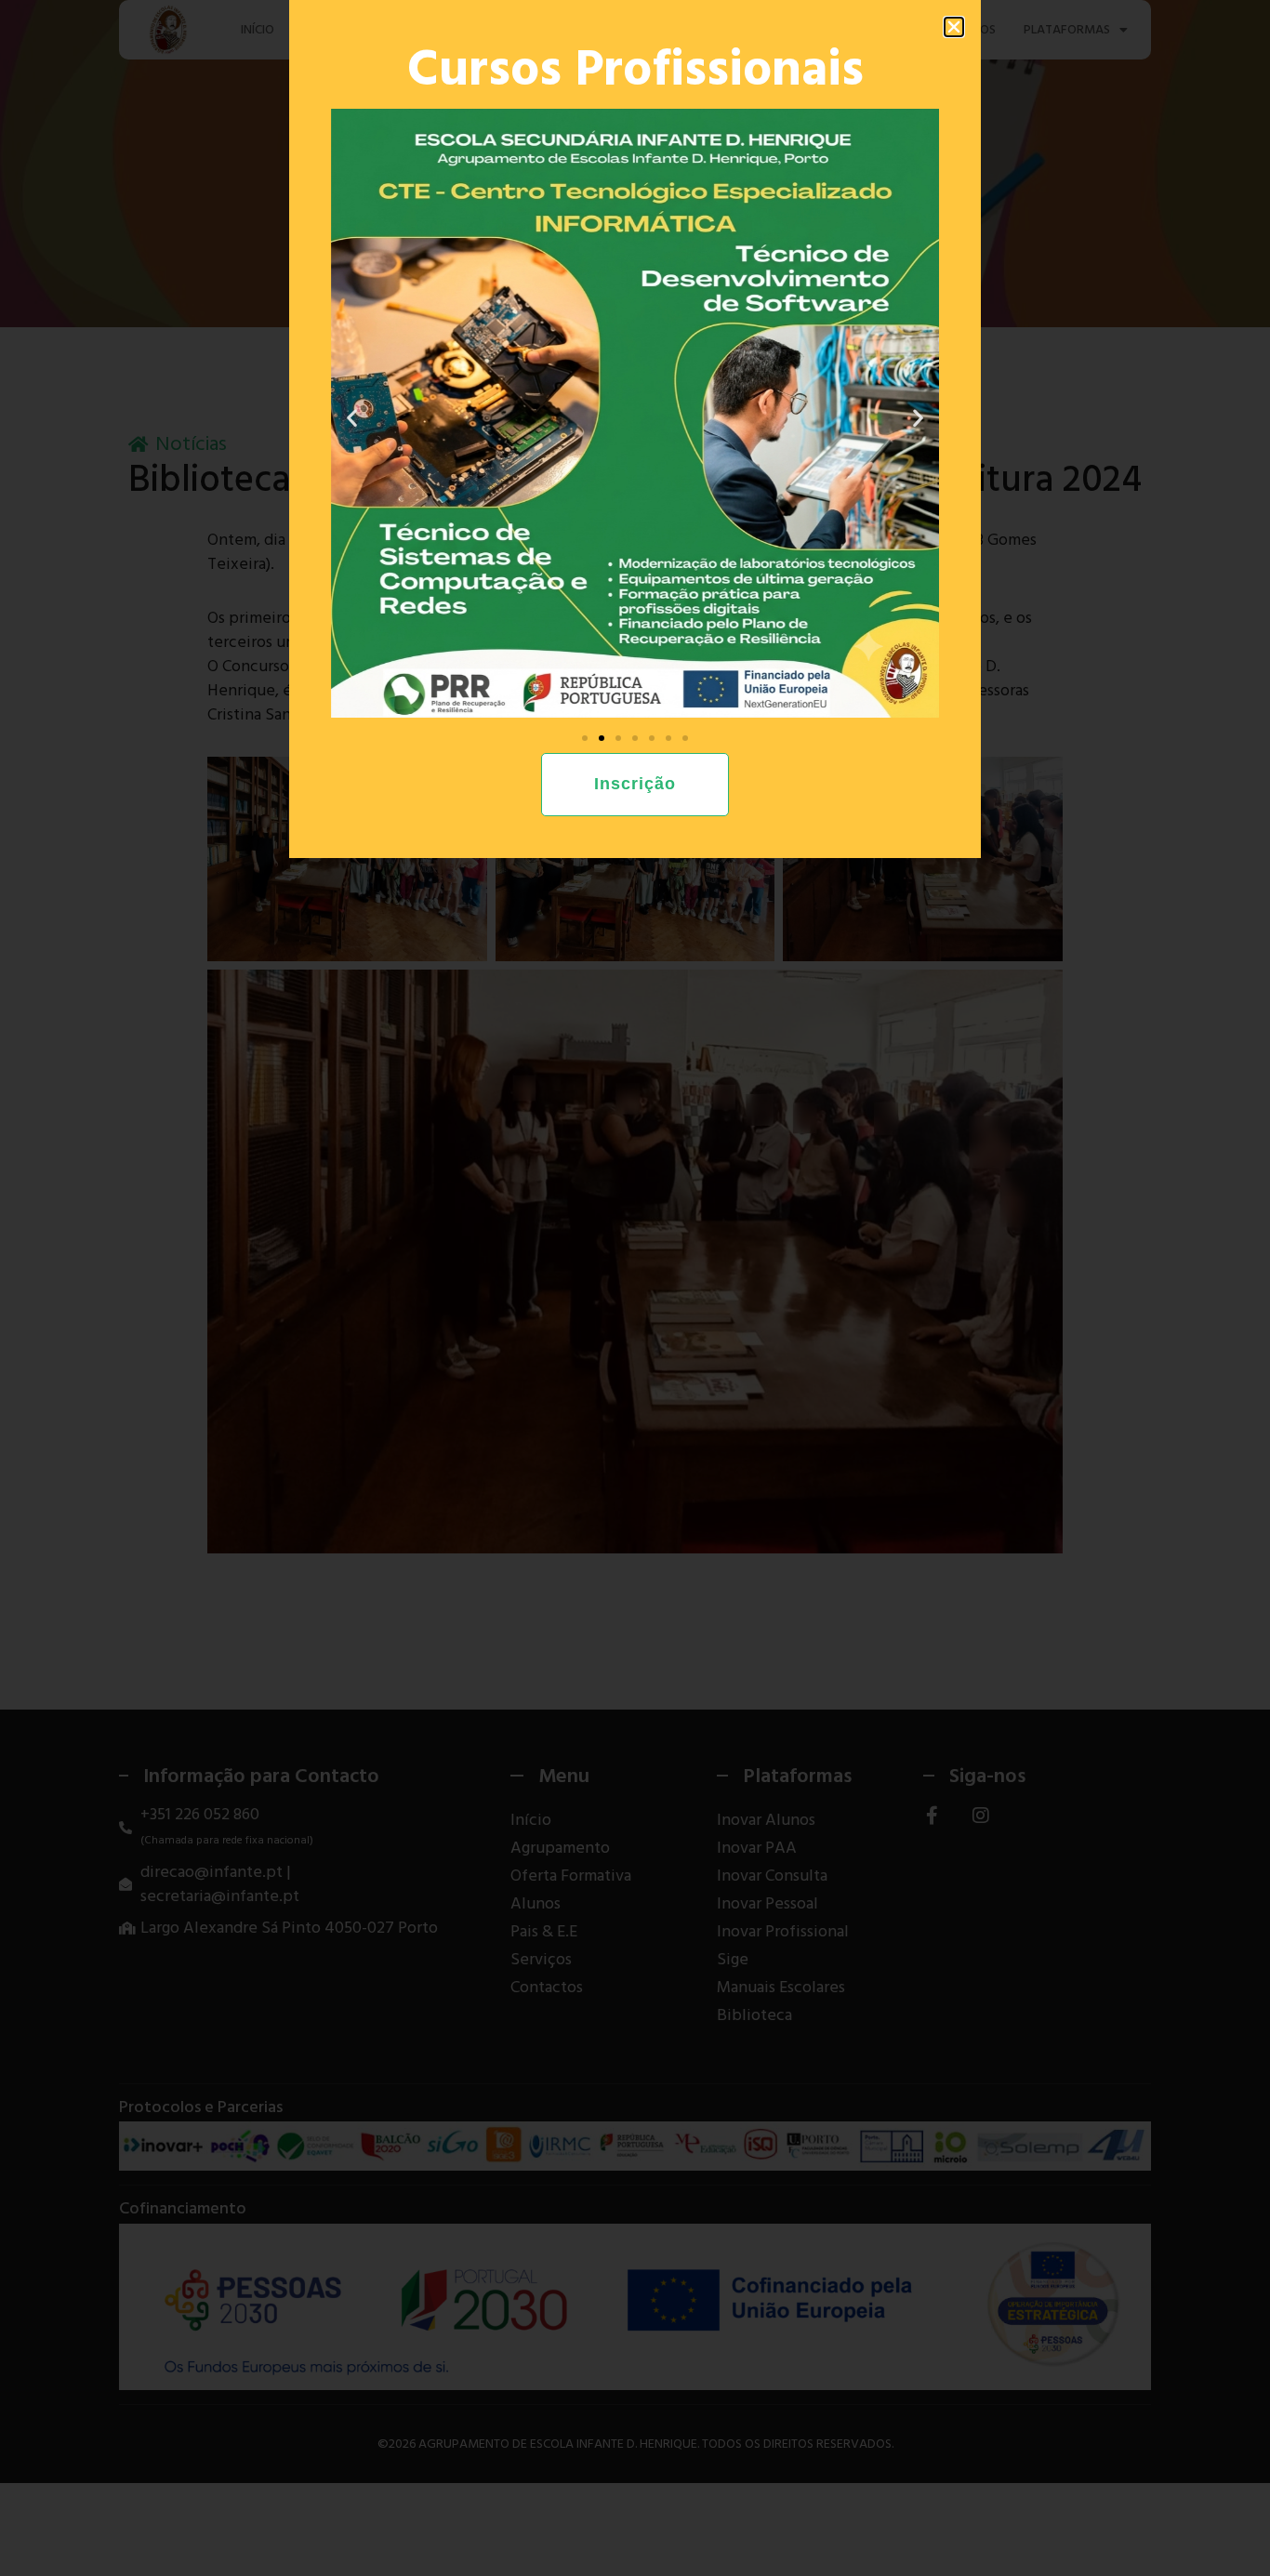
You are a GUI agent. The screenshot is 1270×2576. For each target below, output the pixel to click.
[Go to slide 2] (602, 738)
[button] (954, 27)
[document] (635, 1288)
